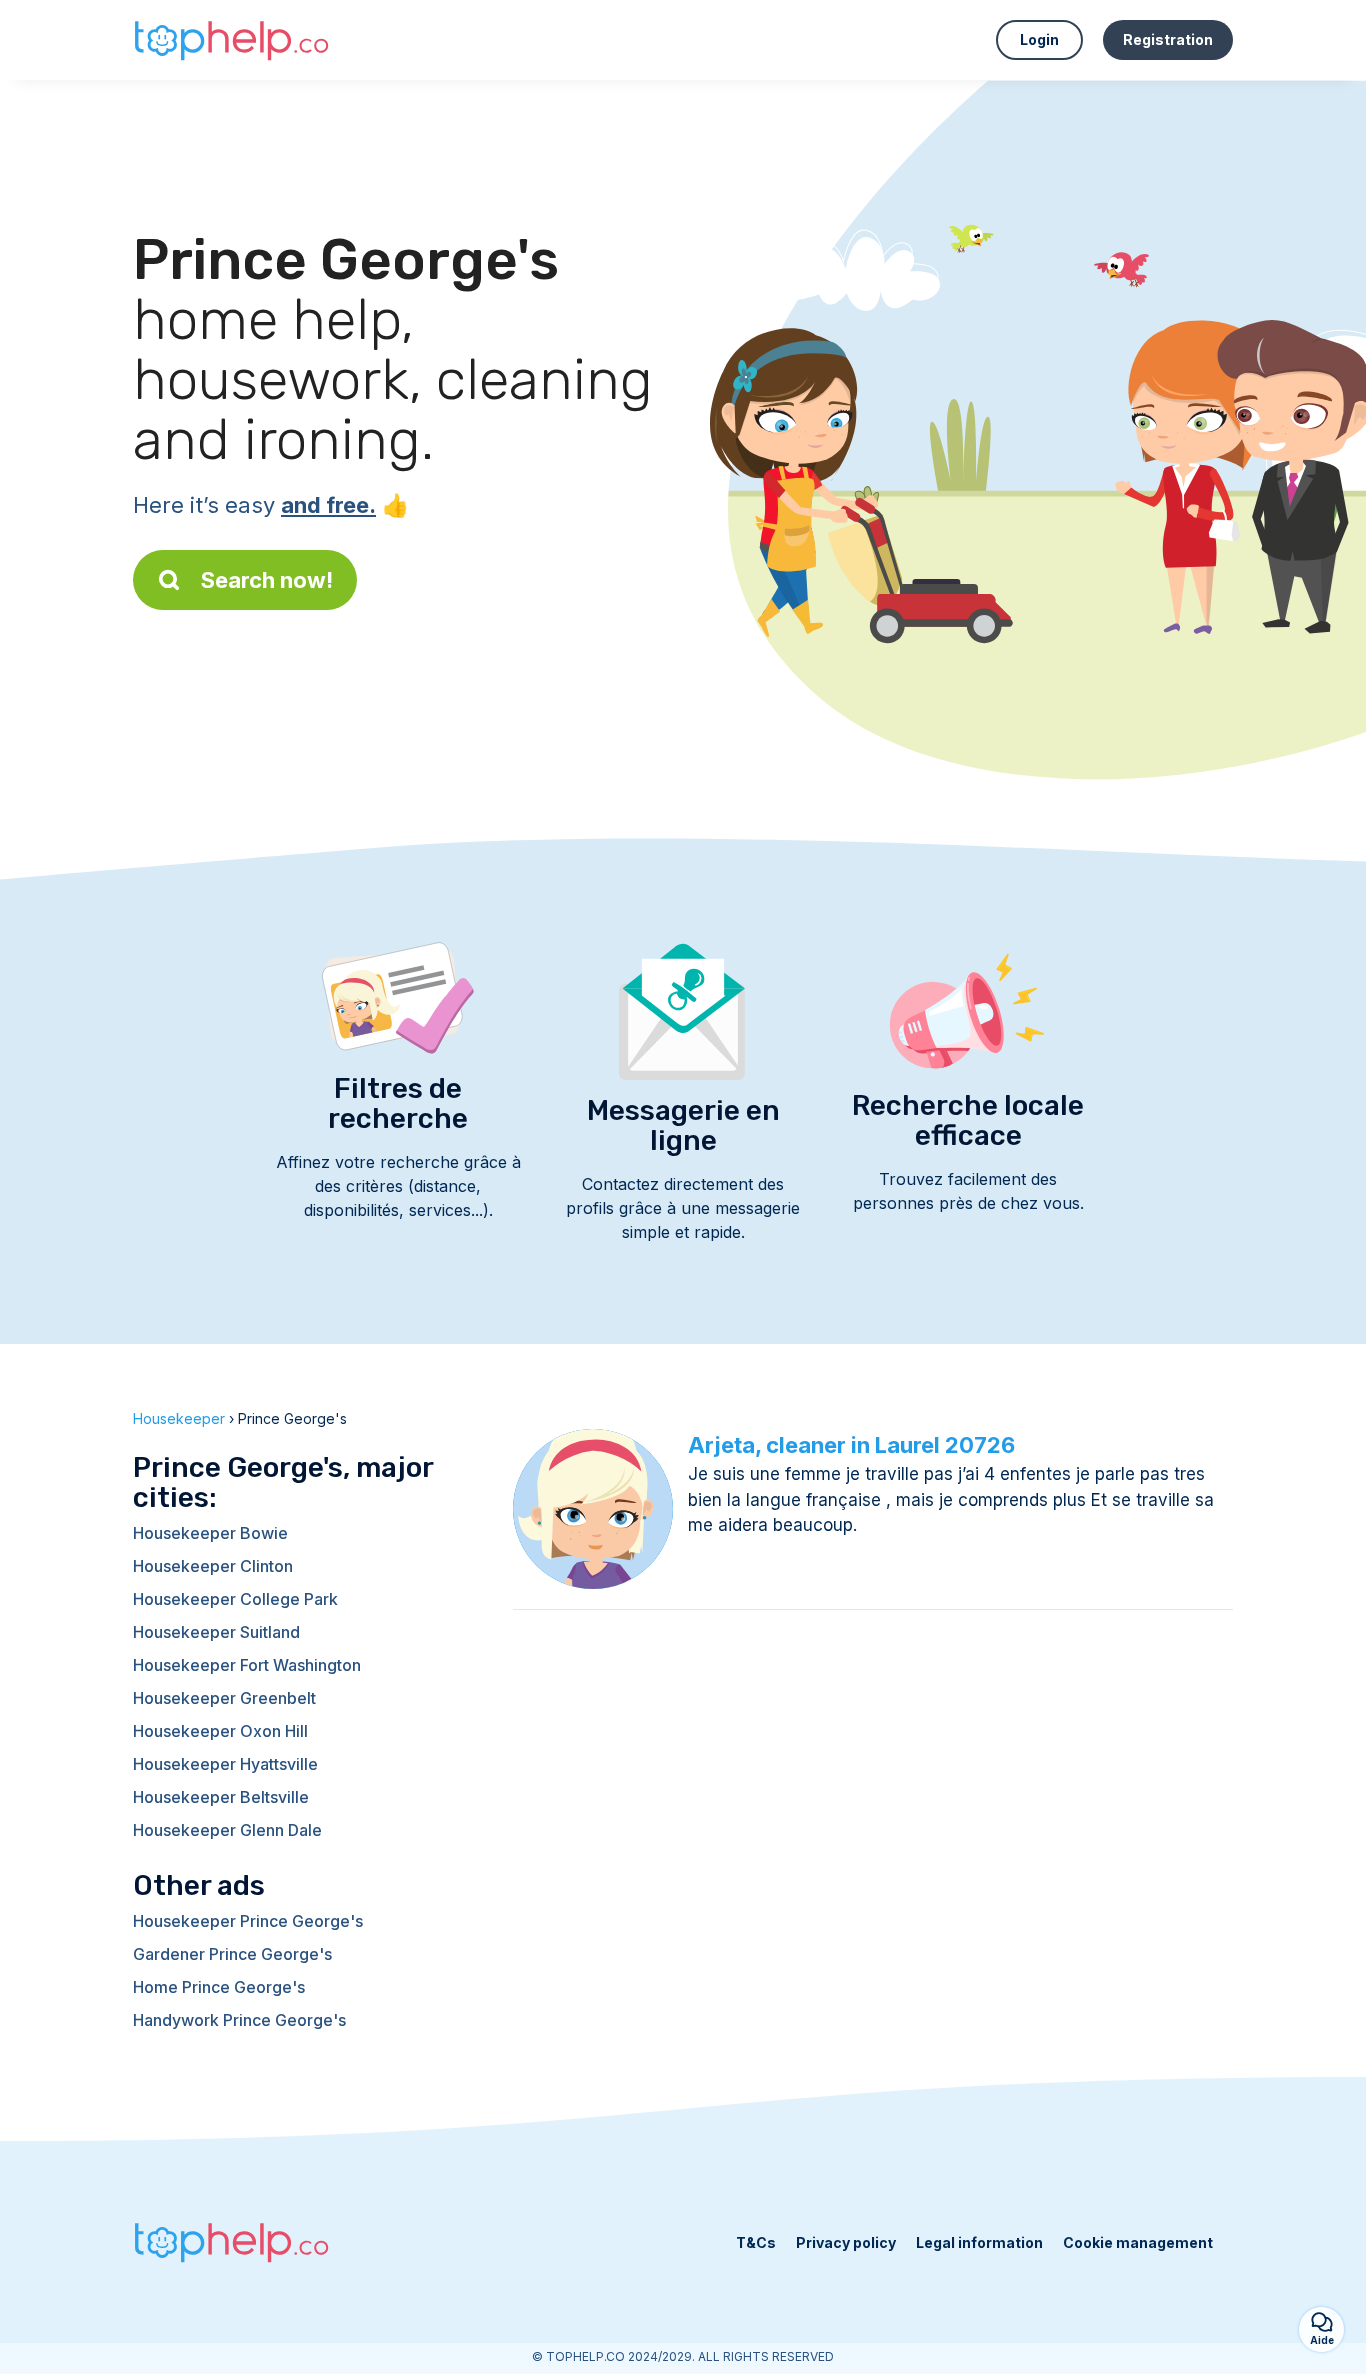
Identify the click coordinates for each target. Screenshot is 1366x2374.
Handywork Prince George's (239, 2020)
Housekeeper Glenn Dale (227, 1830)
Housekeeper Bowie (210, 1533)
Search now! (267, 580)
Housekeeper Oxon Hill (220, 1731)
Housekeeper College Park (235, 1599)
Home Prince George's (219, 1987)
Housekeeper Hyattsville (225, 1764)
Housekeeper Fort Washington (247, 1665)
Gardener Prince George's (232, 1954)
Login (1039, 39)
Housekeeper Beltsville (221, 1797)
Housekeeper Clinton (213, 1566)
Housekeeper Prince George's (248, 1921)
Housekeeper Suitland (216, 1632)
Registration (1168, 39)
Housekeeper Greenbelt (224, 1698)
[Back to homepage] (233, 40)
